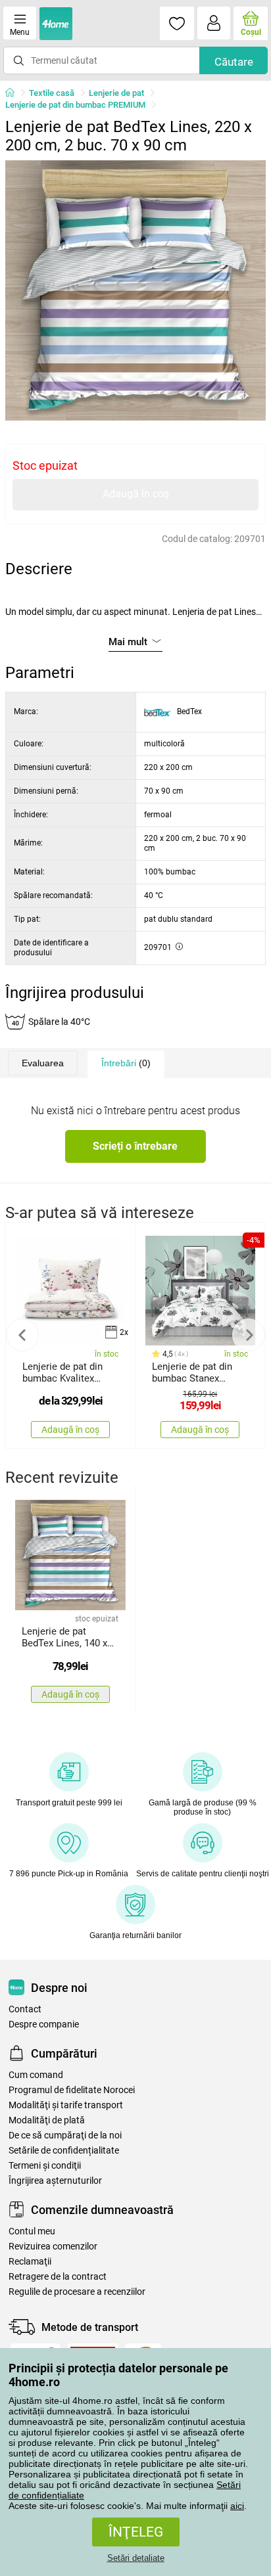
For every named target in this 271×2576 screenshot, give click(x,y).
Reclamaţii (30, 2262)
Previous (22, 1335)
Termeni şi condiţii (45, 2166)
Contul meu (32, 2231)
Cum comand (36, 2075)
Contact (25, 2009)
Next (249, 1335)
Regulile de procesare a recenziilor (77, 2292)
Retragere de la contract (58, 2277)
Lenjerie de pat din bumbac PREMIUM (75, 105)
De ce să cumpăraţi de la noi (65, 2135)
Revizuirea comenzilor (53, 2247)
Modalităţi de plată (47, 2120)
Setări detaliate (136, 2558)
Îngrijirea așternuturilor (55, 2181)
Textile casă (52, 93)
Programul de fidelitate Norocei (72, 2090)
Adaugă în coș (136, 494)
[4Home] (14, 93)
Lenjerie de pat (116, 93)
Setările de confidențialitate (64, 2151)
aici (237, 2506)
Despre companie (44, 2024)
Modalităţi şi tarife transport (66, 2105)
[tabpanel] (135, 290)
